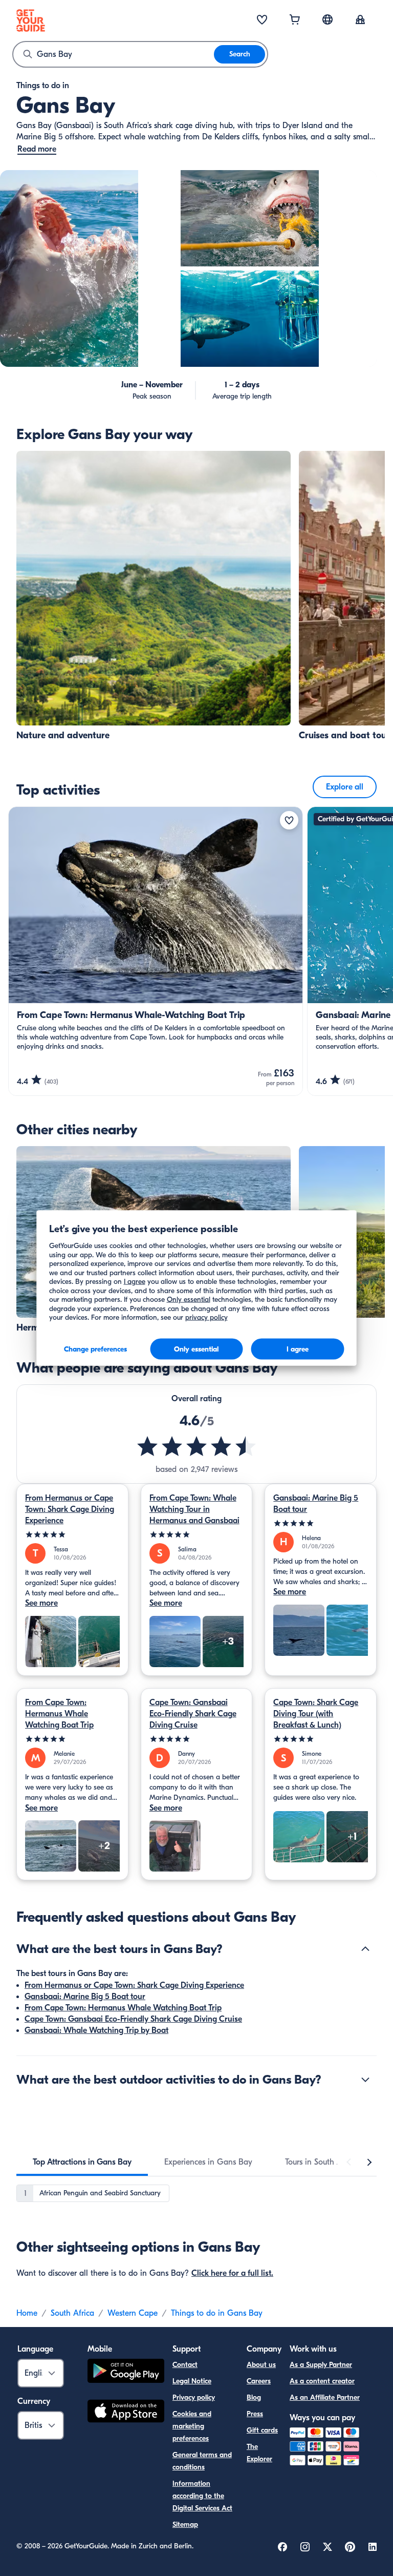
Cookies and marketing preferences (192, 2426)
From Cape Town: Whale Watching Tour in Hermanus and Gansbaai (194, 1509)
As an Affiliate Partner (325, 2397)
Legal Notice (192, 2381)
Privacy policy (194, 2397)
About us (261, 2365)
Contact (185, 2365)
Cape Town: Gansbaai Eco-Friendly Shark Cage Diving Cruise (193, 1714)
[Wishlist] (262, 20)
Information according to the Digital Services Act (202, 2496)
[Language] (327, 19)
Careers (259, 2381)
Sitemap (185, 2525)
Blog (254, 2397)
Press (255, 2414)
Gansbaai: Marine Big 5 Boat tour (316, 1504)
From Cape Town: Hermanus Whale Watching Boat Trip (59, 1714)
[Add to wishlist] (289, 820)
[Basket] (295, 20)
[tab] (82, 2162)
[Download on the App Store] (126, 2413)
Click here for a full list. (232, 2273)
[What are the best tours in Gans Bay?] (365, 1949)
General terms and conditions (202, 2461)
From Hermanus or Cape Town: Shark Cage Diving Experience (70, 1509)
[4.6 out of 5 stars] (196, 1446)
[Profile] (360, 20)
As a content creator (322, 2381)
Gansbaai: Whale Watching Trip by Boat (96, 2030)
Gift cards (262, 2430)
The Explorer (259, 2453)
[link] (154, 596)
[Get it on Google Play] (126, 2372)
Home (27, 2313)
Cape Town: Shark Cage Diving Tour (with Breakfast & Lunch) (316, 1714)
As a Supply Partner (321, 2365)
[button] (154, 596)
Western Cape (133, 2313)
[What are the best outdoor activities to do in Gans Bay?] (365, 2080)
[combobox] (114, 54)
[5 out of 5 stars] (72, 1535)
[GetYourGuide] (31, 20)
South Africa (72, 2313)
